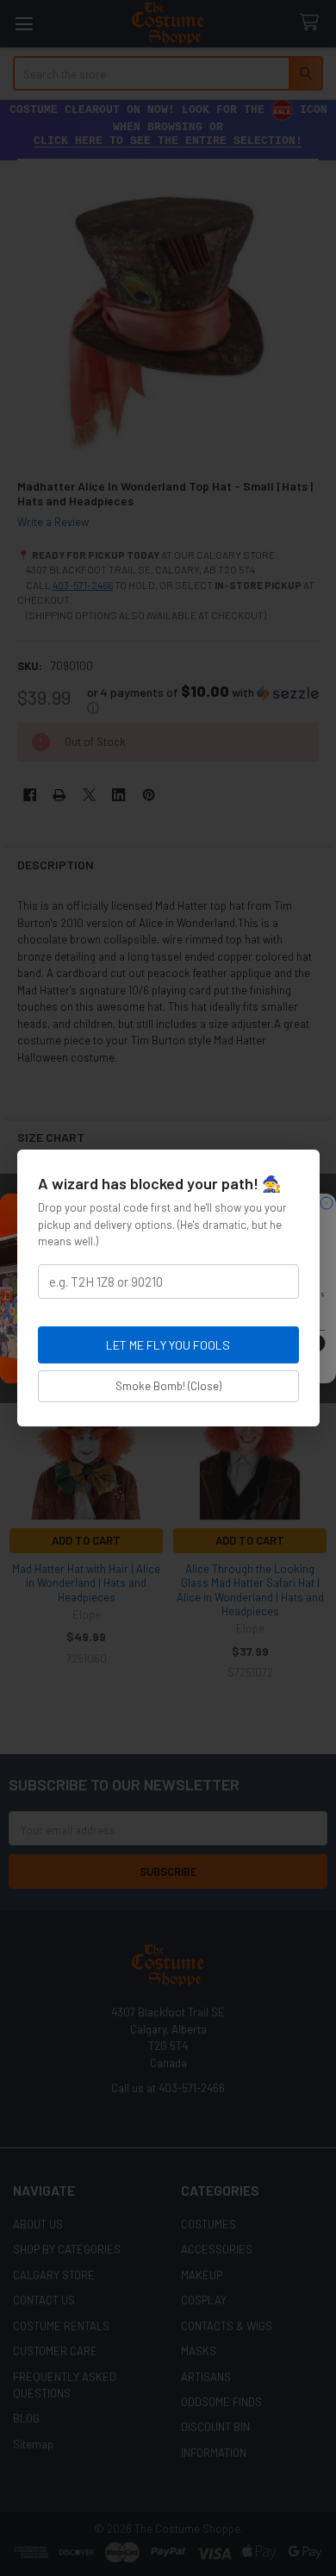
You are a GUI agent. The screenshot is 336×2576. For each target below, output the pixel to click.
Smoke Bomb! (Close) (168, 1386)
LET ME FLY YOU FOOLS (168, 1345)
